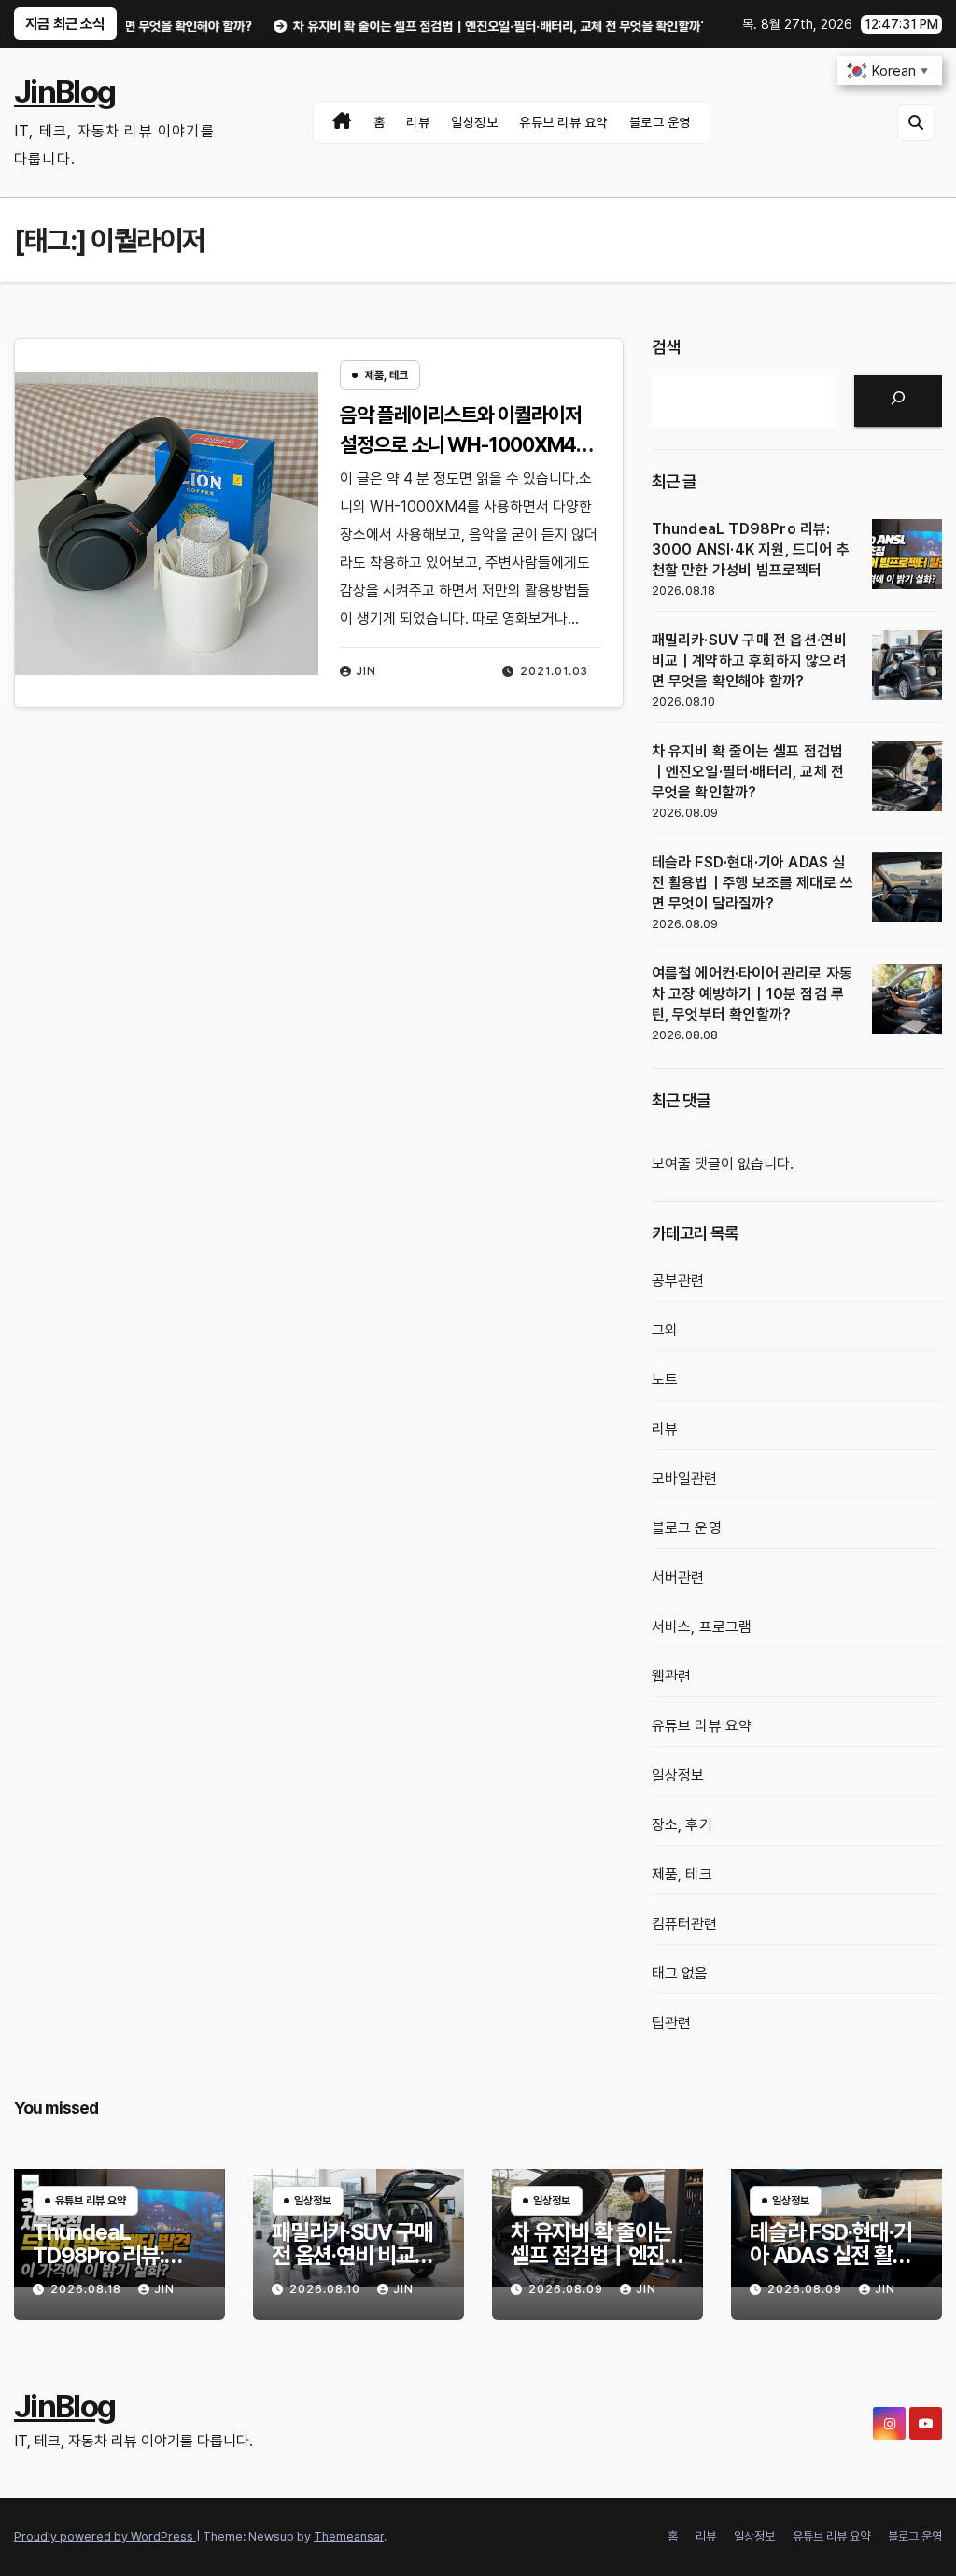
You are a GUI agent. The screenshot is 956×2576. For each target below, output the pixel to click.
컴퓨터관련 (685, 1924)
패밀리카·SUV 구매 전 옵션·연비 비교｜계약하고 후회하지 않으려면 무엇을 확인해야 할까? (750, 661)
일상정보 (474, 122)
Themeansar (349, 2536)
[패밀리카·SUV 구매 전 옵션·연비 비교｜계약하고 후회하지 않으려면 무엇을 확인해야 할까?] (907, 665)
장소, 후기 (682, 1825)
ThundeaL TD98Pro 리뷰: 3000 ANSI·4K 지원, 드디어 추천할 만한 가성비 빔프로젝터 (751, 549)
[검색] (898, 401)
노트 (665, 1379)
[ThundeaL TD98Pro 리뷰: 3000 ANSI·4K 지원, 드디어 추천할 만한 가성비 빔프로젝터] (907, 554)
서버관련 (678, 1577)
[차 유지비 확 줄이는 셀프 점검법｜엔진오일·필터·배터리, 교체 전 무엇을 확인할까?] (907, 776)
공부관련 (678, 1281)
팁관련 (672, 2023)
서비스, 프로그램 (702, 1627)
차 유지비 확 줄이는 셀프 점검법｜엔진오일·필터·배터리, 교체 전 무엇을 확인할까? (748, 772)
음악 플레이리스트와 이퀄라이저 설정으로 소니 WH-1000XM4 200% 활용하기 (460, 444)
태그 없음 (680, 1973)
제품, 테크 (387, 375)
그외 (665, 1330)
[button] (916, 122)
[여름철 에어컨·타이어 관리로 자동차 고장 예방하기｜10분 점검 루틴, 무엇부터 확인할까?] (907, 999)
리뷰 (418, 122)
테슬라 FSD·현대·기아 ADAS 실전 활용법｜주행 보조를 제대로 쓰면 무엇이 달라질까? (753, 883)
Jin (366, 671)
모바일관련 (685, 1478)
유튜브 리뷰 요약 (563, 122)
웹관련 (672, 1676)
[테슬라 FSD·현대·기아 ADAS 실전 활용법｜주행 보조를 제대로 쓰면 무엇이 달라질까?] (907, 887)
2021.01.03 (554, 671)
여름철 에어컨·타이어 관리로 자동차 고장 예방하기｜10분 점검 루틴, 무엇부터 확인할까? (752, 994)
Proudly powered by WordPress (105, 2536)
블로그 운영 (660, 122)
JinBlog (64, 91)
